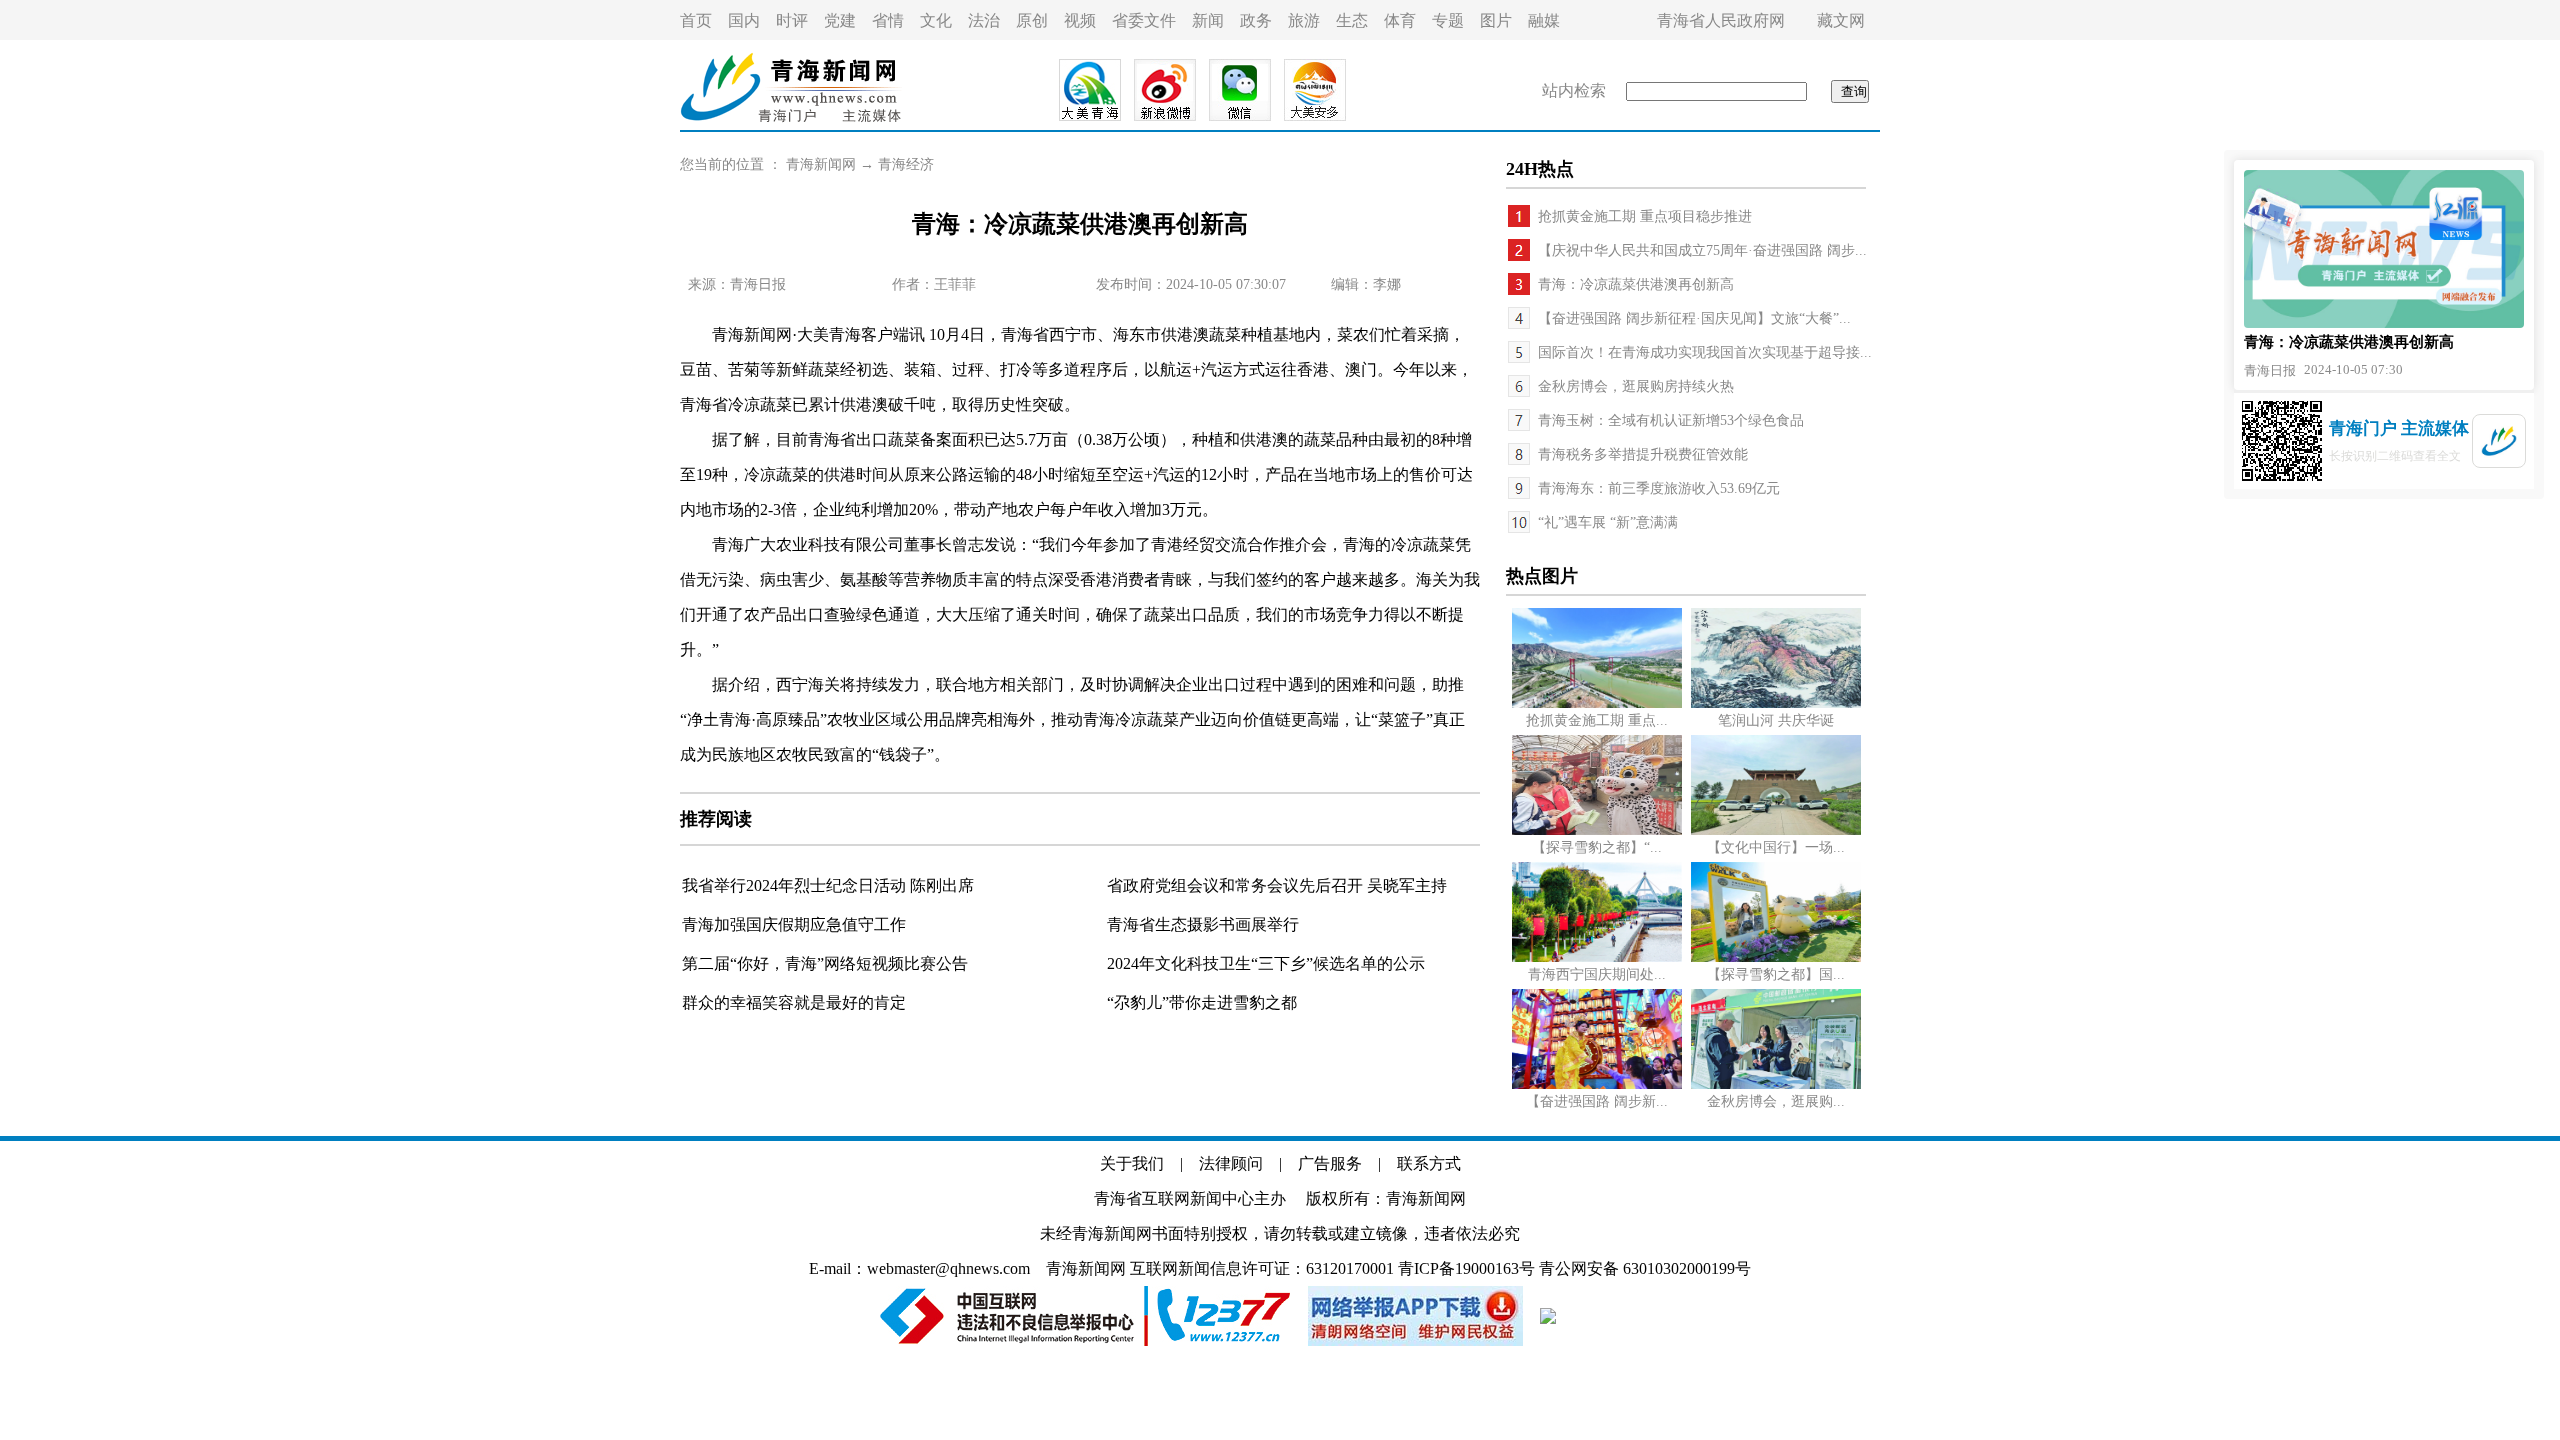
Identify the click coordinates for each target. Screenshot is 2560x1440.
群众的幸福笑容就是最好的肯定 (794, 1002)
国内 (744, 20)
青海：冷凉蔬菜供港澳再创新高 (1636, 284)
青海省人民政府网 (1721, 20)
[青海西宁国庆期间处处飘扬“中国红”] (1597, 957)
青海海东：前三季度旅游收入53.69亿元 (1659, 488)
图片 (1496, 20)
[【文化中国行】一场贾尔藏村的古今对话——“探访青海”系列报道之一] (1776, 830)
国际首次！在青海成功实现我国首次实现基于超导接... (1705, 352)
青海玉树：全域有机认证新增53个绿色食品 (1671, 420)
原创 (1032, 20)
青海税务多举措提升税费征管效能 (1643, 454)
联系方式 (1429, 1163)
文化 (936, 20)
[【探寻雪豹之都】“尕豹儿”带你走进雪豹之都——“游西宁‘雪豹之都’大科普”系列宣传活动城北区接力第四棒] (1597, 830)
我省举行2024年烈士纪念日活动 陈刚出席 (828, 885)
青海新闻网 (821, 164)
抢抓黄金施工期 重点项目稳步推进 (1645, 216)
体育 (1400, 20)
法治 (984, 20)
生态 (1352, 20)
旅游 (1304, 20)
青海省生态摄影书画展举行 (1203, 924)
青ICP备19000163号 (1466, 1268)
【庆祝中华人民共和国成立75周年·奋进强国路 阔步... (1702, 250)
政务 (1256, 20)
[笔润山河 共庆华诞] (1776, 703)
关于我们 (1132, 1163)
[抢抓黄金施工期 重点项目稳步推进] (1597, 703)
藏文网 (1841, 20)
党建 (840, 20)
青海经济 (906, 164)
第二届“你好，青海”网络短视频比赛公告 (825, 963)
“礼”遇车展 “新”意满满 (1608, 522)
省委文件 (1144, 20)
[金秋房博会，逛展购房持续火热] (1776, 1084)
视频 (1080, 20)
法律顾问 (1231, 1163)
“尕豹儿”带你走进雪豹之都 (1202, 1002)
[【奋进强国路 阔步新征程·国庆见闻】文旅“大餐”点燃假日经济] (1597, 1084)
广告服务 (1330, 1163)
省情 (888, 20)
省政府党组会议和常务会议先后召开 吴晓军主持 (1277, 885)
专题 (1448, 20)
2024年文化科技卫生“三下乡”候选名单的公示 (1266, 963)
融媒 (1544, 20)
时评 (792, 20)
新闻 (1208, 20)
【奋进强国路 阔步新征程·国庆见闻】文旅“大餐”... (1694, 318)
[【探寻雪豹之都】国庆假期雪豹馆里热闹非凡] (1776, 957)
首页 (696, 20)
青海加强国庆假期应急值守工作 (794, 924)
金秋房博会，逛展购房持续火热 (1636, 386)
